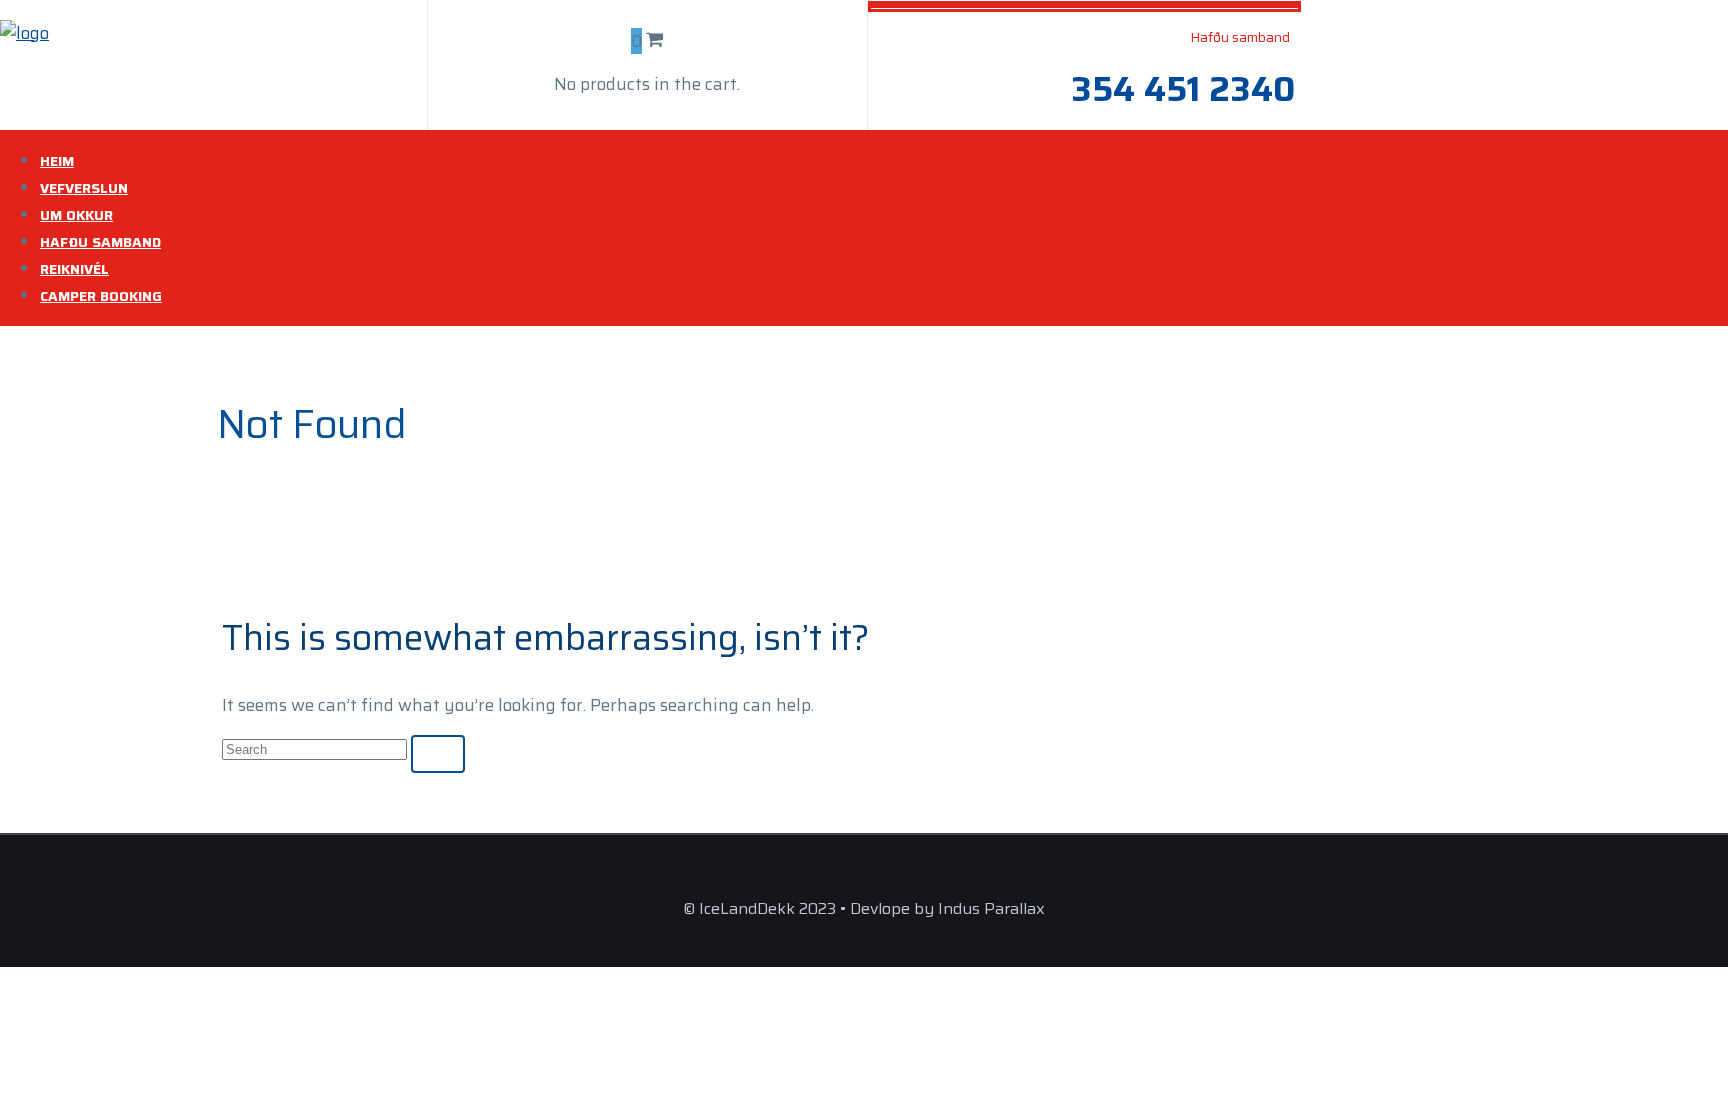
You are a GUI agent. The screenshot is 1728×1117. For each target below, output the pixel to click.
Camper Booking (101, 296)
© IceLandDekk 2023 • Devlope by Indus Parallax (864, 908)
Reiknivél (74, 269)
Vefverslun (84, 188)
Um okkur (76, 215)
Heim (57, 161)
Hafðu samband (100, 242)
